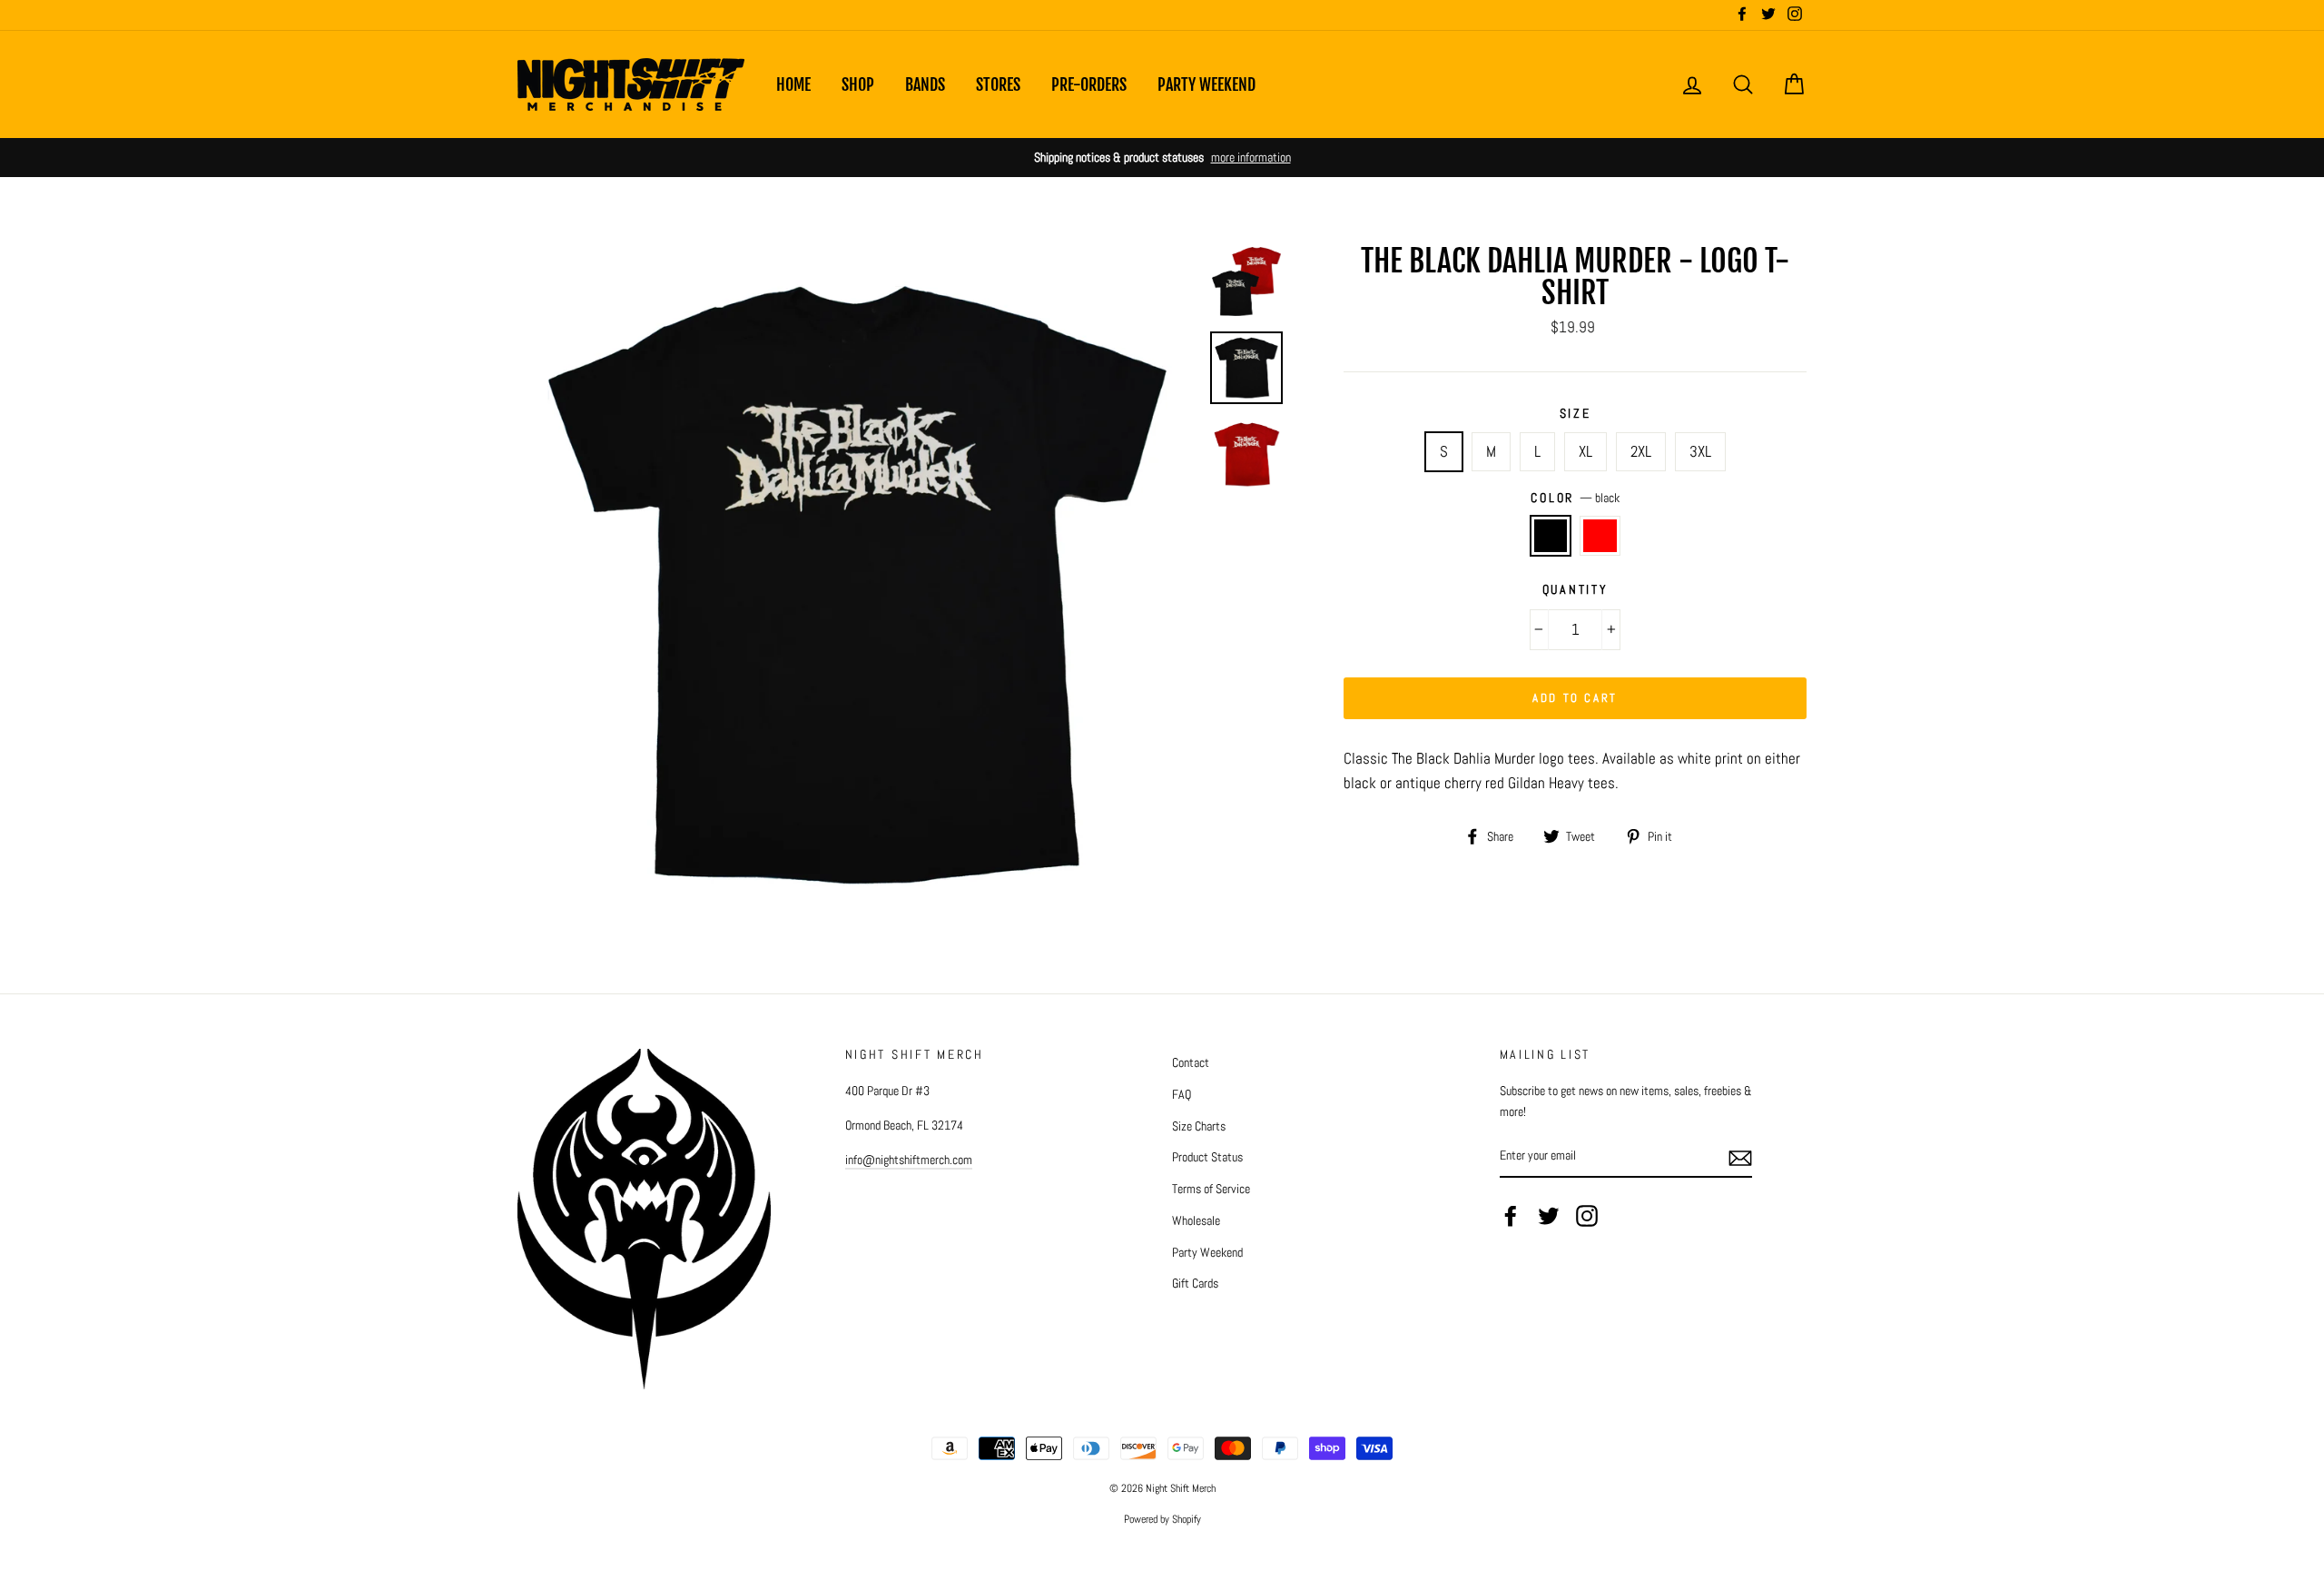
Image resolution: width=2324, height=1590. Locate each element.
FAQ (1182, 1094)
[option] (1162, 158)
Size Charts (1199, 1126)
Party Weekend (1206, 84)
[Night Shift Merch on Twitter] (1549, 1216)
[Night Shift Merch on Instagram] (1587, 1216)
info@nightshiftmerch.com (909, 1160)
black (1551, 535)
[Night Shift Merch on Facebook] (1511, 1216)
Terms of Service (1211, 1189)
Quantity (1576, 590)
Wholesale (1196, 1220)
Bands (925, 84)
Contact (1191, 1062)
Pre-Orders (1089, 84)
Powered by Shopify (1162, 1519)
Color (1575, 498)
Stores (998, 84)
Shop (858, 84)
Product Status (1207, 1157)
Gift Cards (1195, 1283)
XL (1585, 451)
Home (793, 84)
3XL (1700, 451)
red (1600, 535)
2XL (1641, 451)
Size (1576, 414)
